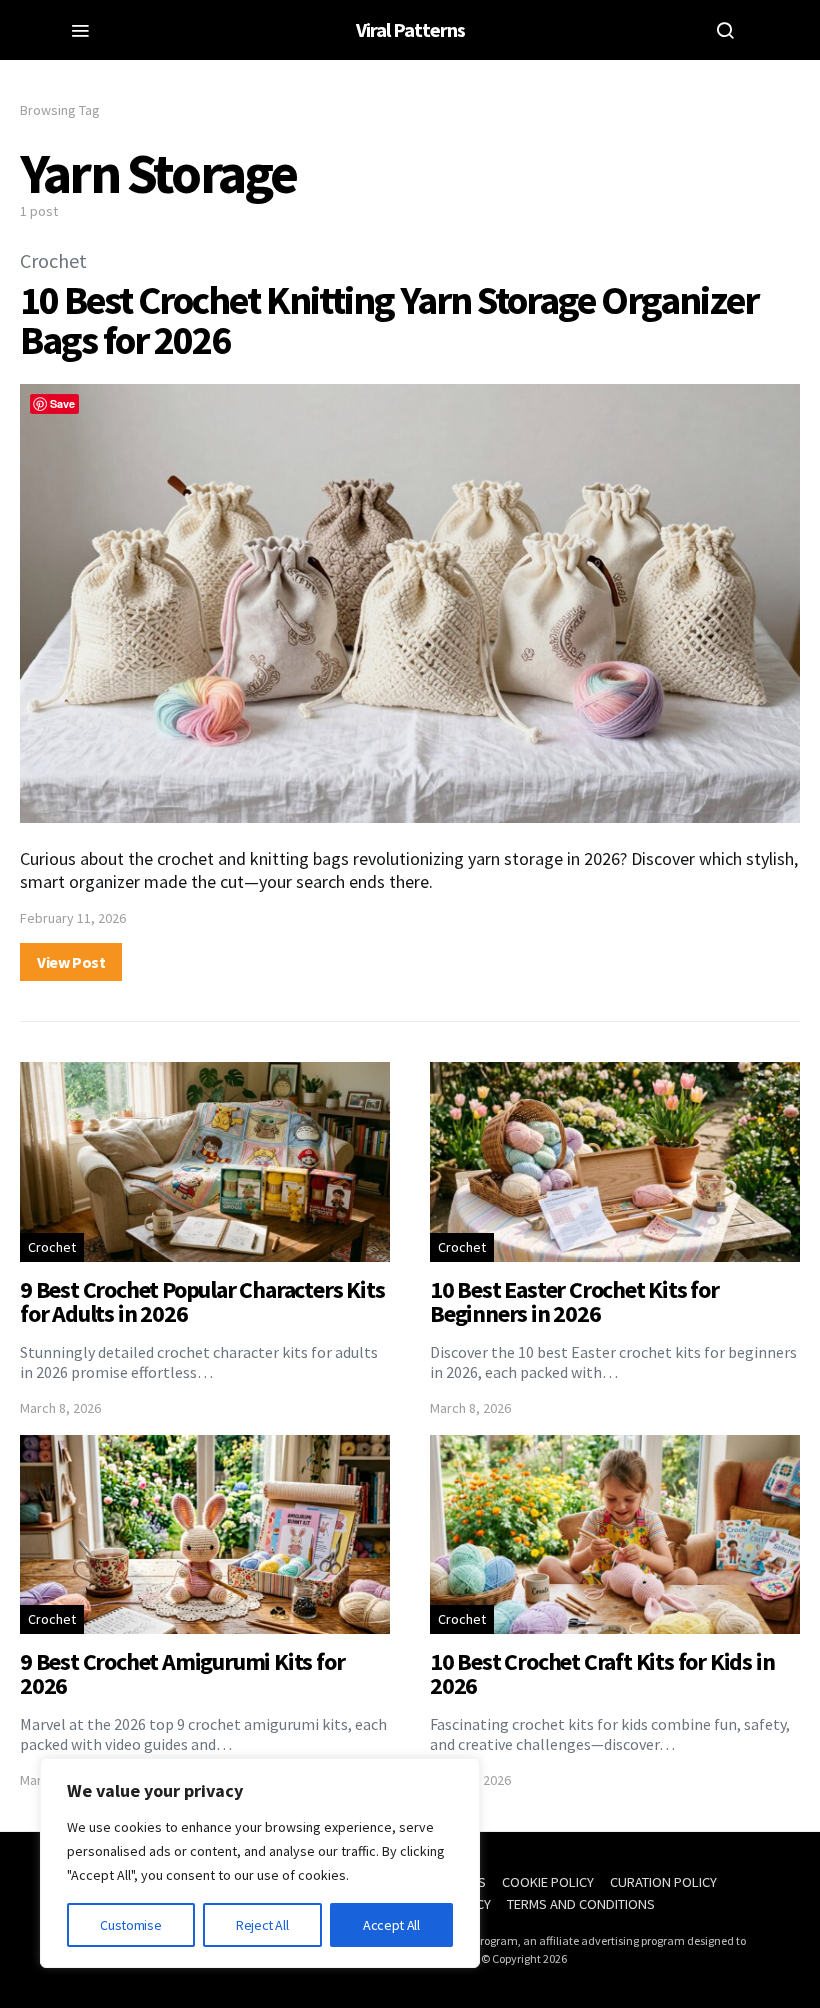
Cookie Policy (548, 1882)
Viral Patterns (410, 29)
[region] (260, 1863)
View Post (71, 962)
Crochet (53, 260)
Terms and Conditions (581, 1904)
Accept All (391, 1925)
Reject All (262, 1925)
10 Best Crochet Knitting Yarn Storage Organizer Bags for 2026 (389, 320)
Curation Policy (663, 1882)
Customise (130, 1925)
